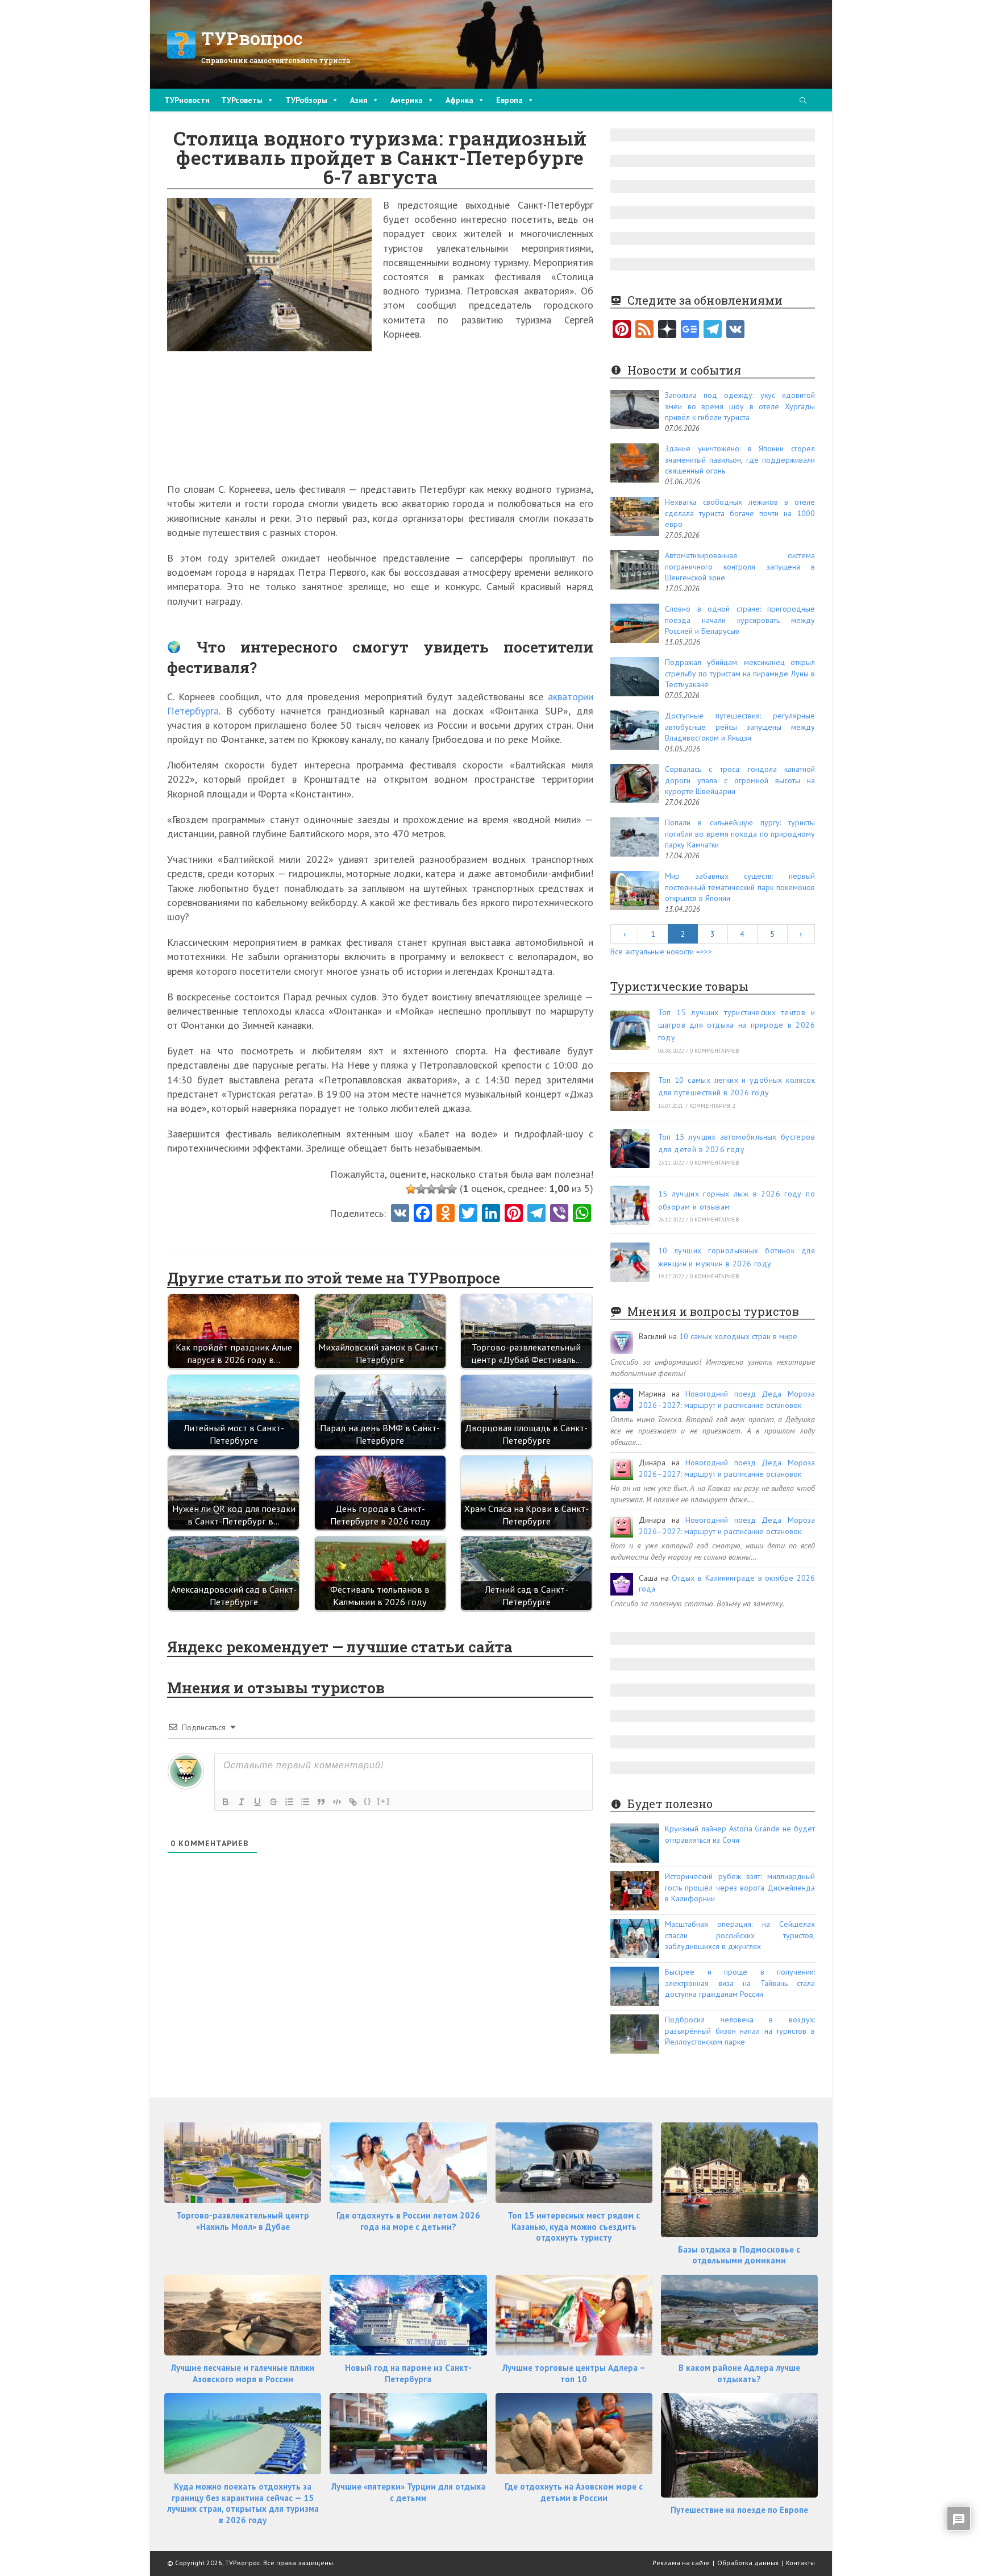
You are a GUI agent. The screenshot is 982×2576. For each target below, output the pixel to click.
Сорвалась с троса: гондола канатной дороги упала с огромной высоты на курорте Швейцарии (740, 780)
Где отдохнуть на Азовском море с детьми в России (574, 2492)
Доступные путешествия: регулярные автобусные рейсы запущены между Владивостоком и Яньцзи (740, 727)
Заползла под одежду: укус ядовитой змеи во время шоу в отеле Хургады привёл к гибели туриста (740, 406)
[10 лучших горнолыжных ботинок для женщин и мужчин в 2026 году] (630, 1262)
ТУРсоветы (242, 100)
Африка (459, 100)
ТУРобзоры (306, 100)
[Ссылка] (353, 1802)
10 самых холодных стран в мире (738, 1336)
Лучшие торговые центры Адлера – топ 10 (574, 2373)
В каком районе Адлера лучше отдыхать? (739, 2373)
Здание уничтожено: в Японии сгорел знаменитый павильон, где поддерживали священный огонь (740, 460)
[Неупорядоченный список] (305, 1802)
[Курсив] (242, 1802)
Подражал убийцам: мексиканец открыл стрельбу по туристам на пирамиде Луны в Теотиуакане (740, 673)
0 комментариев (715, 1051)
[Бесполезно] (411, 1189)
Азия (359, 100)
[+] (384, 1801)
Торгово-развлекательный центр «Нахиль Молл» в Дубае (243, 2221)
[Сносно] (431, 1189)
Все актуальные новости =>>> (661, 952)
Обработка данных (748, 2563)
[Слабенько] (421, 1189)
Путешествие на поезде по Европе (739, 2510)
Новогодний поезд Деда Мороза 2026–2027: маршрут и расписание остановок (727, 1399)
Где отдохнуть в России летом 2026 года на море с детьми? (408, 2221)
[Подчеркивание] (257, 1802)
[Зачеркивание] (273, 1802)
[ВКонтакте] (735, 330)
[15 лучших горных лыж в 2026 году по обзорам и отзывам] (630, 1205)
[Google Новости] (690, 330)
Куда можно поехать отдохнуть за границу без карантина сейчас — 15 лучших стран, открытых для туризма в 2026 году (243, 2503)
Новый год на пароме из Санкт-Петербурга (408, 2373)
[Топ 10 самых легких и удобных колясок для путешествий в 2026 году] (630, 1092)
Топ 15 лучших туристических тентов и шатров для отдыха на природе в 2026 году (737, 1025)
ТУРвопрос (252, 38)
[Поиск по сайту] (803, 101)
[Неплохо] (442, 1189)
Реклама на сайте (681, 2563)
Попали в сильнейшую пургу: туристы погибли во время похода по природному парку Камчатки (740, 834)
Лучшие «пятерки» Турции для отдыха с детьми (408, 2492)
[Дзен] (667, 330)
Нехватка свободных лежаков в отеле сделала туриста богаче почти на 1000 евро (740, 513)
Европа (509, 100)
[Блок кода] (337, 1802)
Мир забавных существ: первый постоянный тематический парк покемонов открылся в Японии (740, 887)
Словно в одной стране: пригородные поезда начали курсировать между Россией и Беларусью (740, 620)
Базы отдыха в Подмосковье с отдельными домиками (739, 2255)
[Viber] (559, 1214)
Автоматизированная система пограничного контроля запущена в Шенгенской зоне (740, 566)
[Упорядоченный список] (289, 1802)
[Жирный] (226, 1802)
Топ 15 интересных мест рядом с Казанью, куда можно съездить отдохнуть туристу (574, 2226)
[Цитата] (321, 1802)
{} (368, 1801)
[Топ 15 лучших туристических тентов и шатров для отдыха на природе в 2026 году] (630, 1030)
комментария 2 (712, 1106)
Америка (407, 100)
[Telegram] (713, 330)
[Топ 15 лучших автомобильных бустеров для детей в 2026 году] (630, 1148)
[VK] (400, 1214)
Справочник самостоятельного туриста (276, 60)
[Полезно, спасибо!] (452, 1189)
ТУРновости (187, 100)
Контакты (800, 2563)
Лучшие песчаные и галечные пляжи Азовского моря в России (243, 2373)
